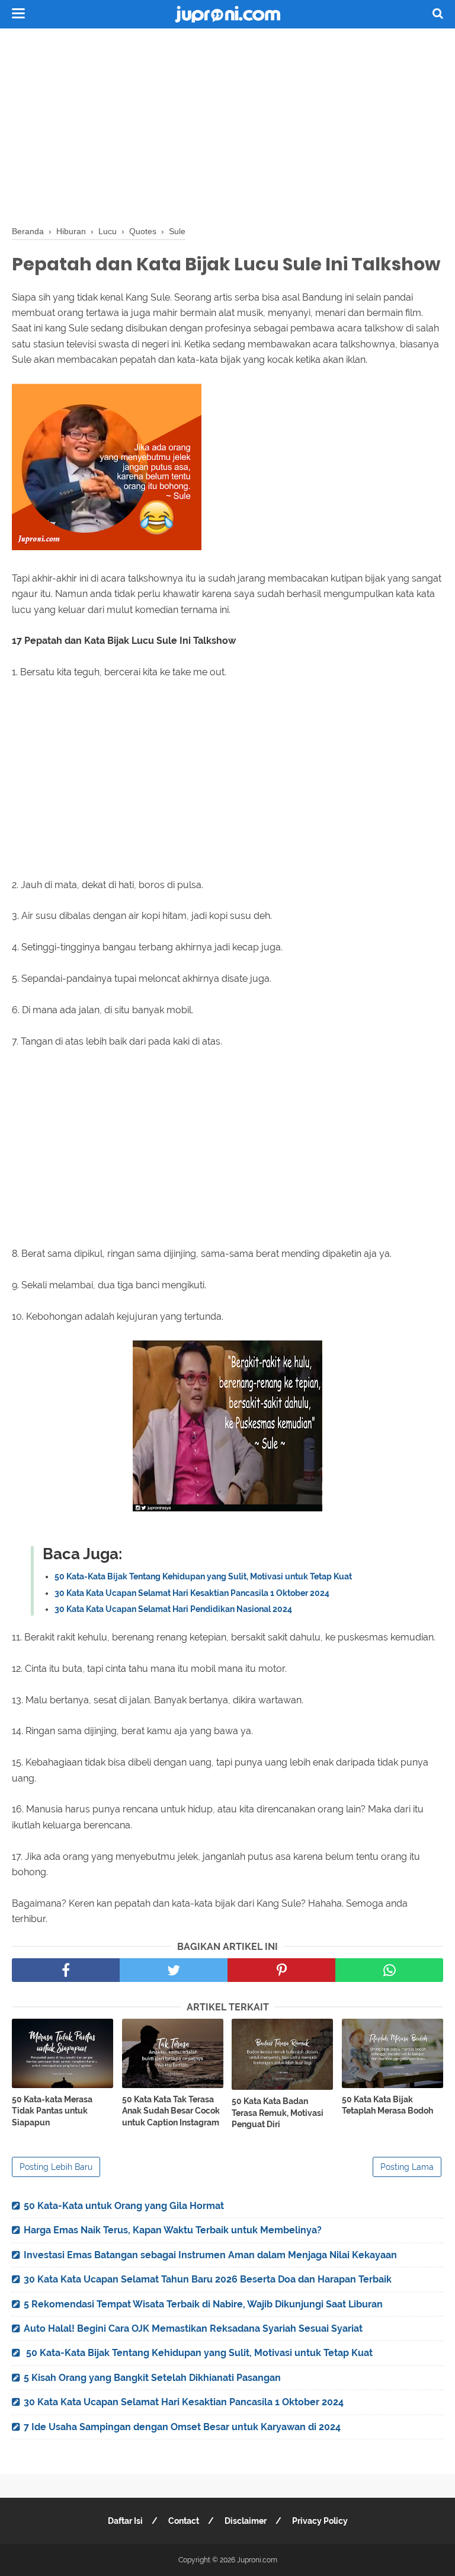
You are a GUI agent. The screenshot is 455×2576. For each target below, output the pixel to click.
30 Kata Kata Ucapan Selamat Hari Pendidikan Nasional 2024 (173, 1609)
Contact (184, 2521)
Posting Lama (407, 2167)
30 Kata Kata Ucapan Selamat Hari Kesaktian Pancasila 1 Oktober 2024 (192, 1593)
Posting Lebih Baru (56, 2167)
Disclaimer (246, 2521)
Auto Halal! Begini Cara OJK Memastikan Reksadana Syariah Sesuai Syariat (193, 2328)
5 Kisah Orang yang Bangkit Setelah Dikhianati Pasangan (152, 2378)
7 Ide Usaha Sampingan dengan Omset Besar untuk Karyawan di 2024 (182, 2427)
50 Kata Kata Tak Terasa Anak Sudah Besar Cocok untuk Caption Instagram (171, 2111)
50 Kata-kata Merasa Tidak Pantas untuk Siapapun (52, 2111)
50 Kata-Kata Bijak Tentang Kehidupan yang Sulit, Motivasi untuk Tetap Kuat (203, 1576)
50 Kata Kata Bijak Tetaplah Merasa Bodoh (387, 2105)
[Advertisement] (227, 125)
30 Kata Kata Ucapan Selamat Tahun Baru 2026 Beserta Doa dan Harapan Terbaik (208, 2279)
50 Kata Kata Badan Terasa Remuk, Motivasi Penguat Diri (278, 2113)
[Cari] (438, 13)
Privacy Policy (320, 2521)
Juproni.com (257, 2560)
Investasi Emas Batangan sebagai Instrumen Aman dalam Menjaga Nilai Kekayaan (210, 2255)
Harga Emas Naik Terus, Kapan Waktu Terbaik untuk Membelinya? (173, 2230)
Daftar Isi (125, 2521)
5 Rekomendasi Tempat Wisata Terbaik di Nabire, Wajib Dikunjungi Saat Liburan (203, 2304)
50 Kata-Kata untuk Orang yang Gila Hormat (124, 2206)
